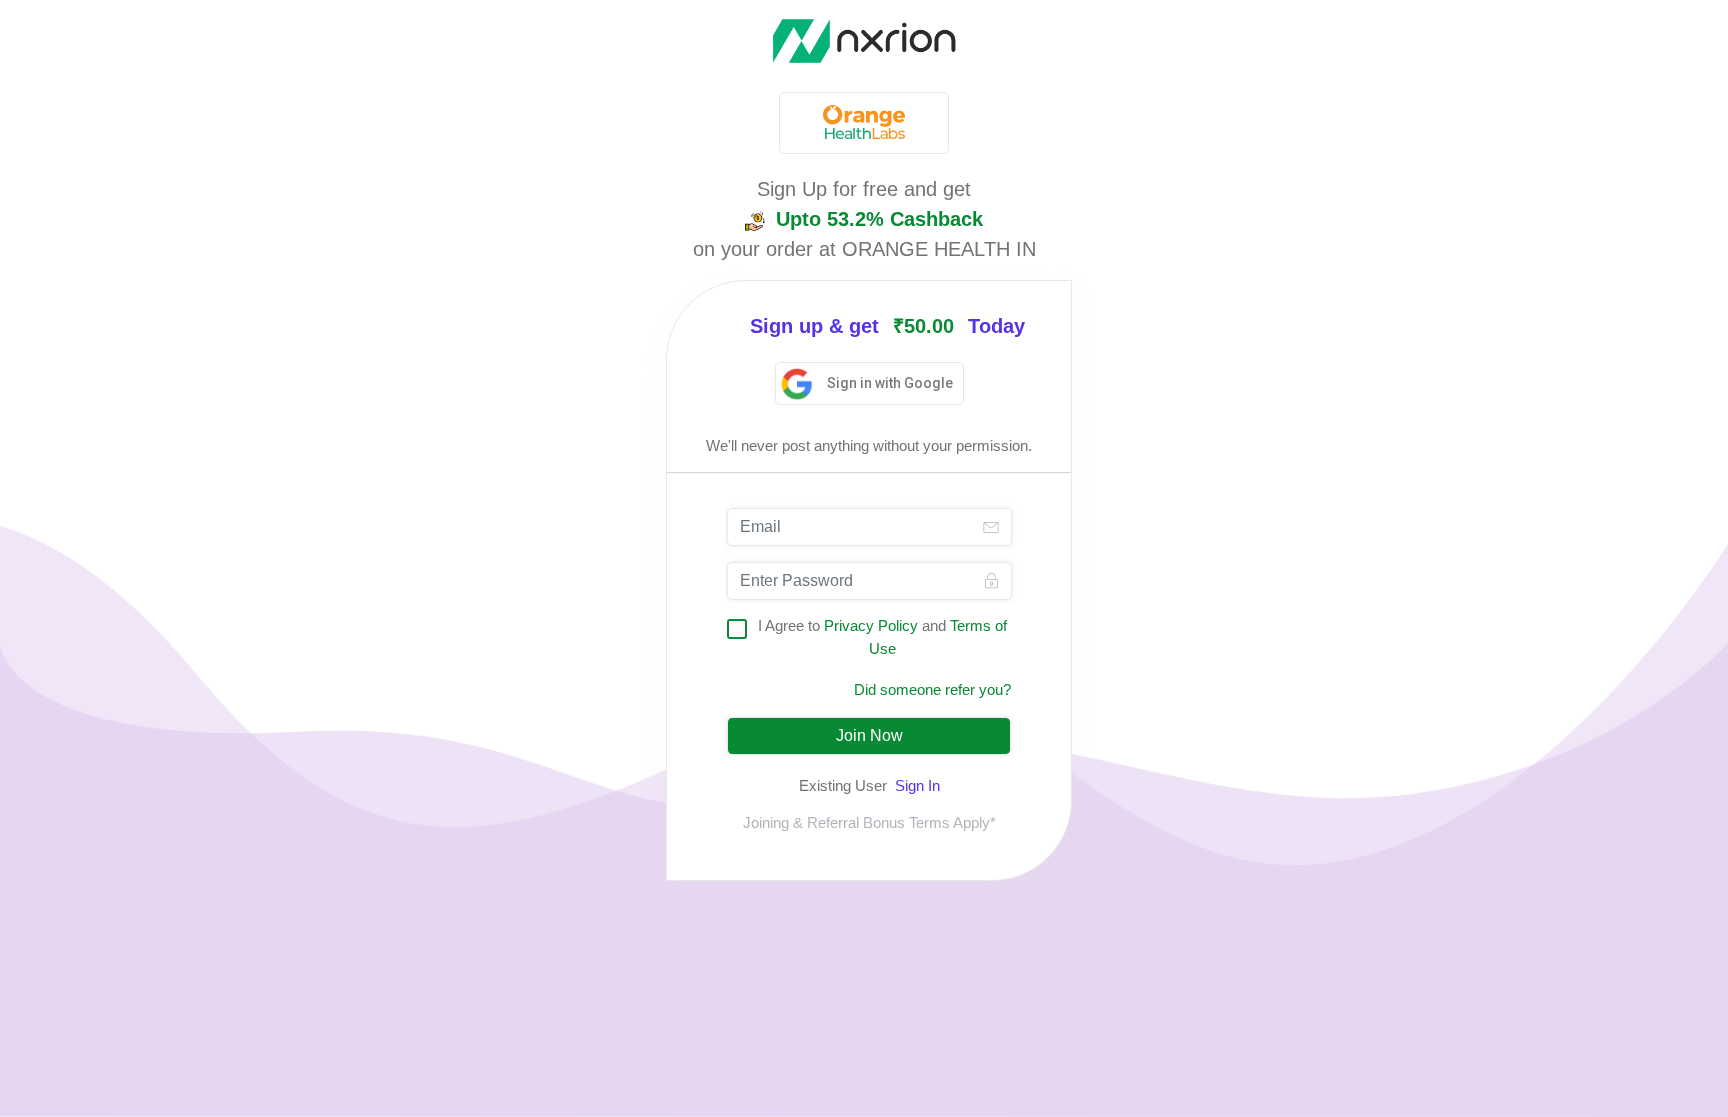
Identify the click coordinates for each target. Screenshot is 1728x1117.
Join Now (869, 735)
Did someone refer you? (932, 689)
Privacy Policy (871, 625)
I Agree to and (882, 637)
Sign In (917, 785)
